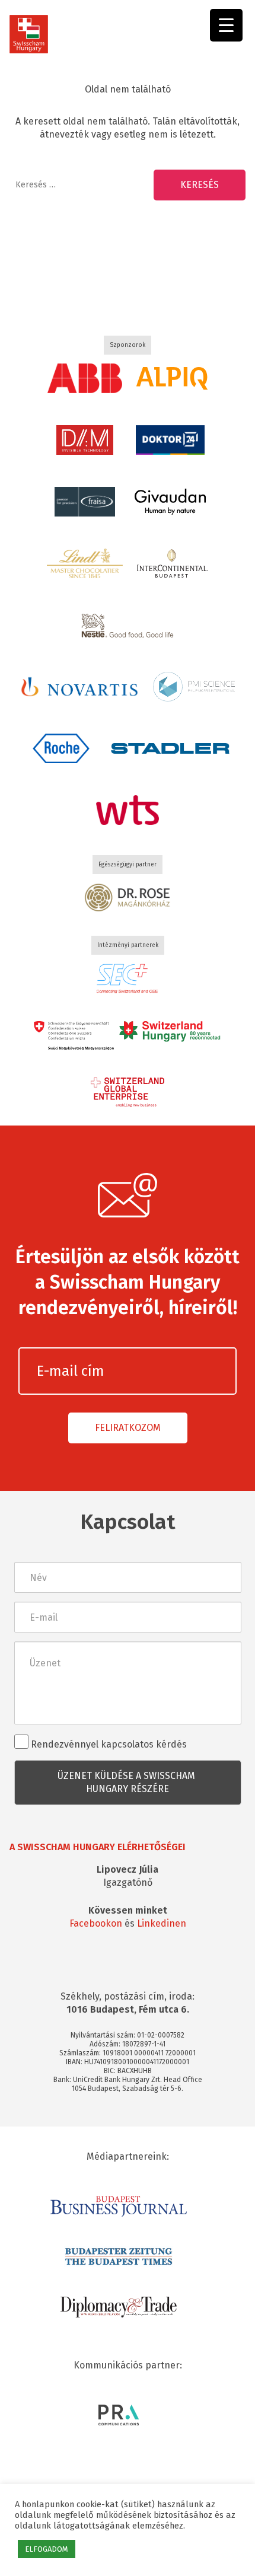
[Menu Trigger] (226, 25)
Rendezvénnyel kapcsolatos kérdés (108, 1744)
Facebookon (96, 1923)
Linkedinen (162, 1923)
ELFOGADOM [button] (47, 2549)
